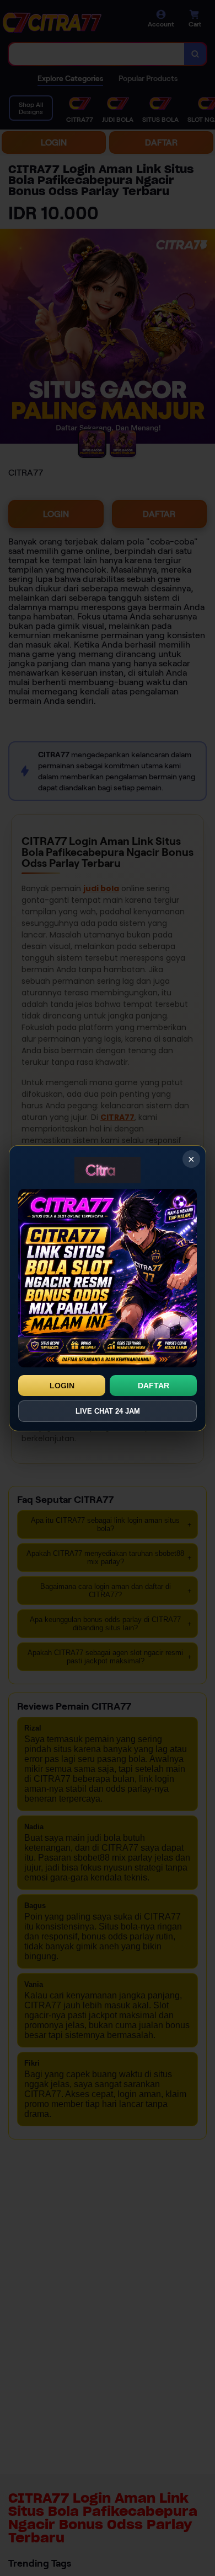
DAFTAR (154, 1386)
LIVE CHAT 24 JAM (108, 1411)
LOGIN (62, 1386)
